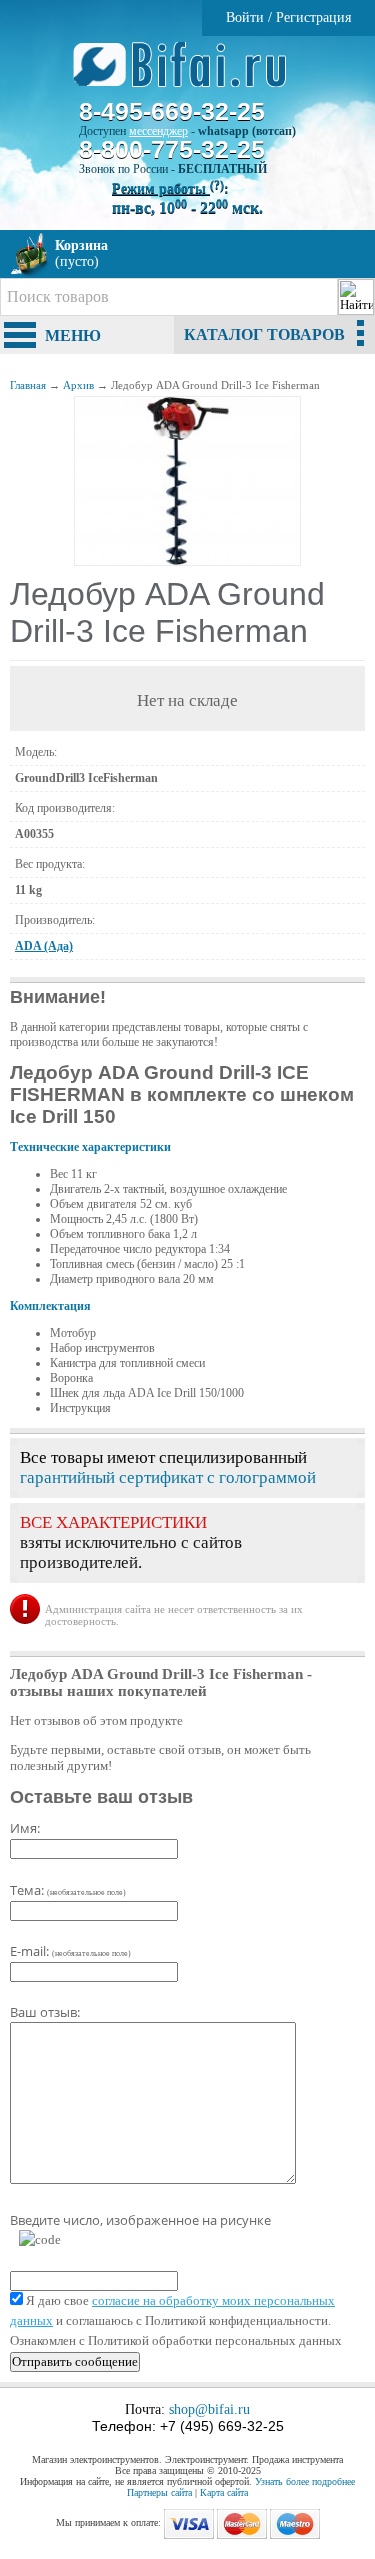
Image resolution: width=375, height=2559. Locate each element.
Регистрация (313, 17)
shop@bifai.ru (209, 2409)
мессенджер (158, 131)
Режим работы (168, 188)
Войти (245, 17)
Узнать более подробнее (305, 2481)
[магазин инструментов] (187, 75)
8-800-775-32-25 (172, 149)
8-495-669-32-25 (172, 111)
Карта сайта (224, 2492)
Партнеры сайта (159, 2492)
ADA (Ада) (44, 946)
